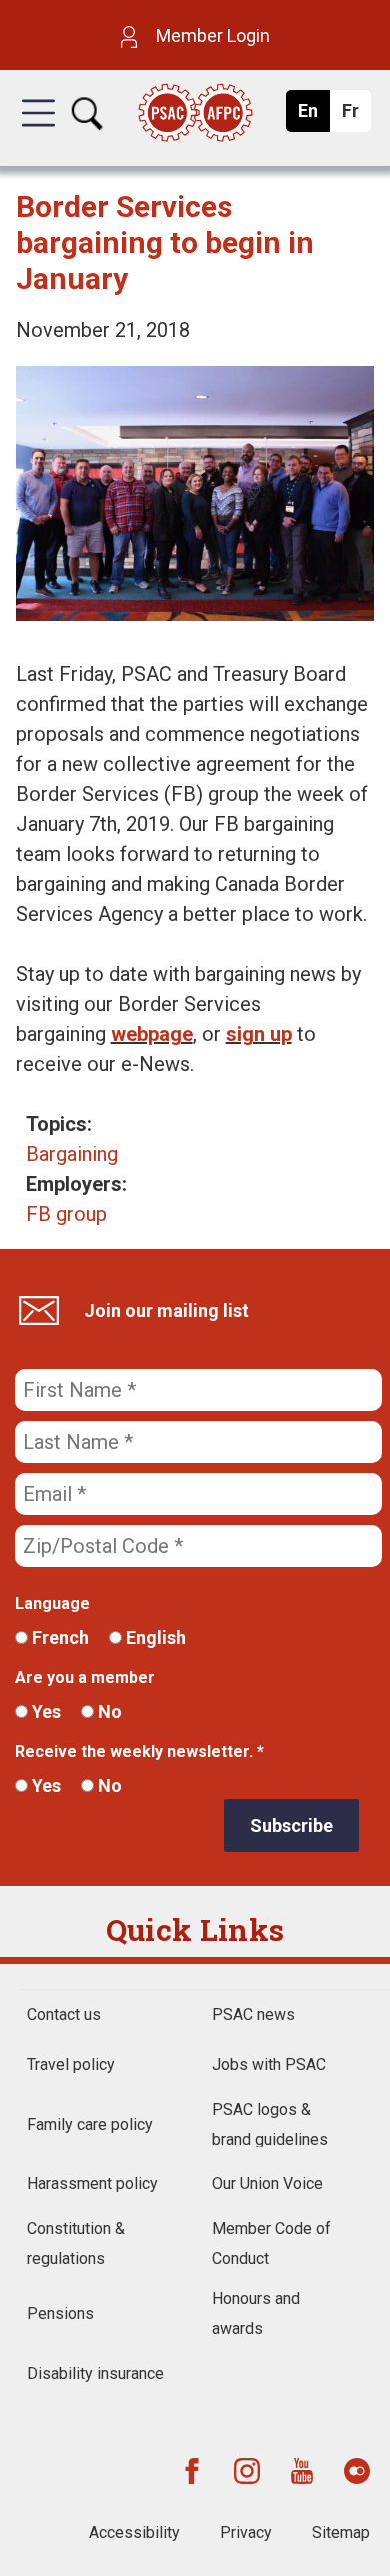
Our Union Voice (267, 2184)
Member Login (211, 35)
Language (52, 1604)
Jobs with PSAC (269, 2064)
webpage (152, 1034)
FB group (66, 1214)
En (313, 116)
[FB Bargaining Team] (195, 614)
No (108, 1712)
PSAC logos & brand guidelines (270, 2124)
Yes (44, 1712)
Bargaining (72, 1154)
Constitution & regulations (76, 2244)
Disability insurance (95, 2374)
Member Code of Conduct (271, 2244)
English (154, 1638)
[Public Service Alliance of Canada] (195, 114)
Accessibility (134, 2533)
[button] (38, 131)
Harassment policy (92, 2184)
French (58, 1638)
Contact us (64, 2014)
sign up (259, 1034)
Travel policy (71, 2064)
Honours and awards (256, 2314)
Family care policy (90, 2124)
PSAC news (253, 2014)
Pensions (60, 2314)
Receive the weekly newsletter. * (139, 1751)
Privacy (246, 2533)
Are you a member (85, 1678)
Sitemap (341, 2533)
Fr (355, 116)
